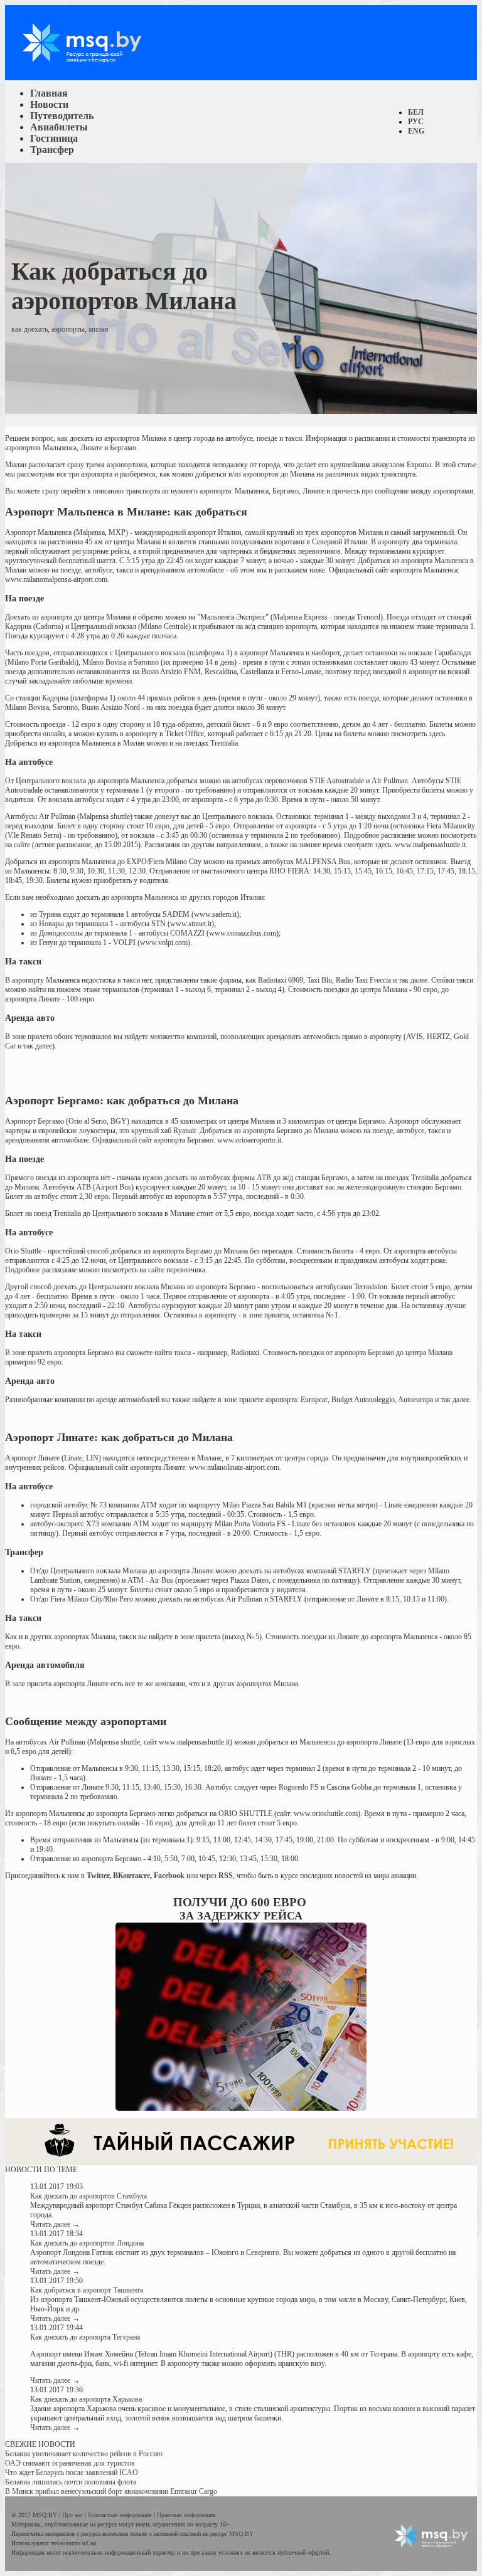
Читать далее (55, 2224)
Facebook (169, 1876)
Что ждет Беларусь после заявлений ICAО (72, 2473)
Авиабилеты (59, 127)
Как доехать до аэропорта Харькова (86, 2399)
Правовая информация (186, 2515)
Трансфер (52, 150)
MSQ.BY (241, 2534)
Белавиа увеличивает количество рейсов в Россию (84, 2454)
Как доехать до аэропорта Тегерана (85, 2337)
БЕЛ (416, 112)
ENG (416, 131)
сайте (22, 845)
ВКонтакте (131, 1876)
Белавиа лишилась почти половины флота (71, 2482)
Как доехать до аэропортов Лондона (87, 2243)
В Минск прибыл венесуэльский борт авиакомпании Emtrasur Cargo (111, 2491)
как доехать (29, 329)
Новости (49, 104)
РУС (416, 122)
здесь (437, 734)
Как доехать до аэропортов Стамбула (88, 2196)
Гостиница (54, 138)
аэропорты (68, 329)
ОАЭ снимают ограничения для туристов (70, 2463)
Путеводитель (62, 116)
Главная (49, 93)
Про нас (73, 2515)
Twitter (98, 1876)
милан (98, 329)
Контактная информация (121, 2515)
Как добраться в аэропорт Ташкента (87, 2290)
